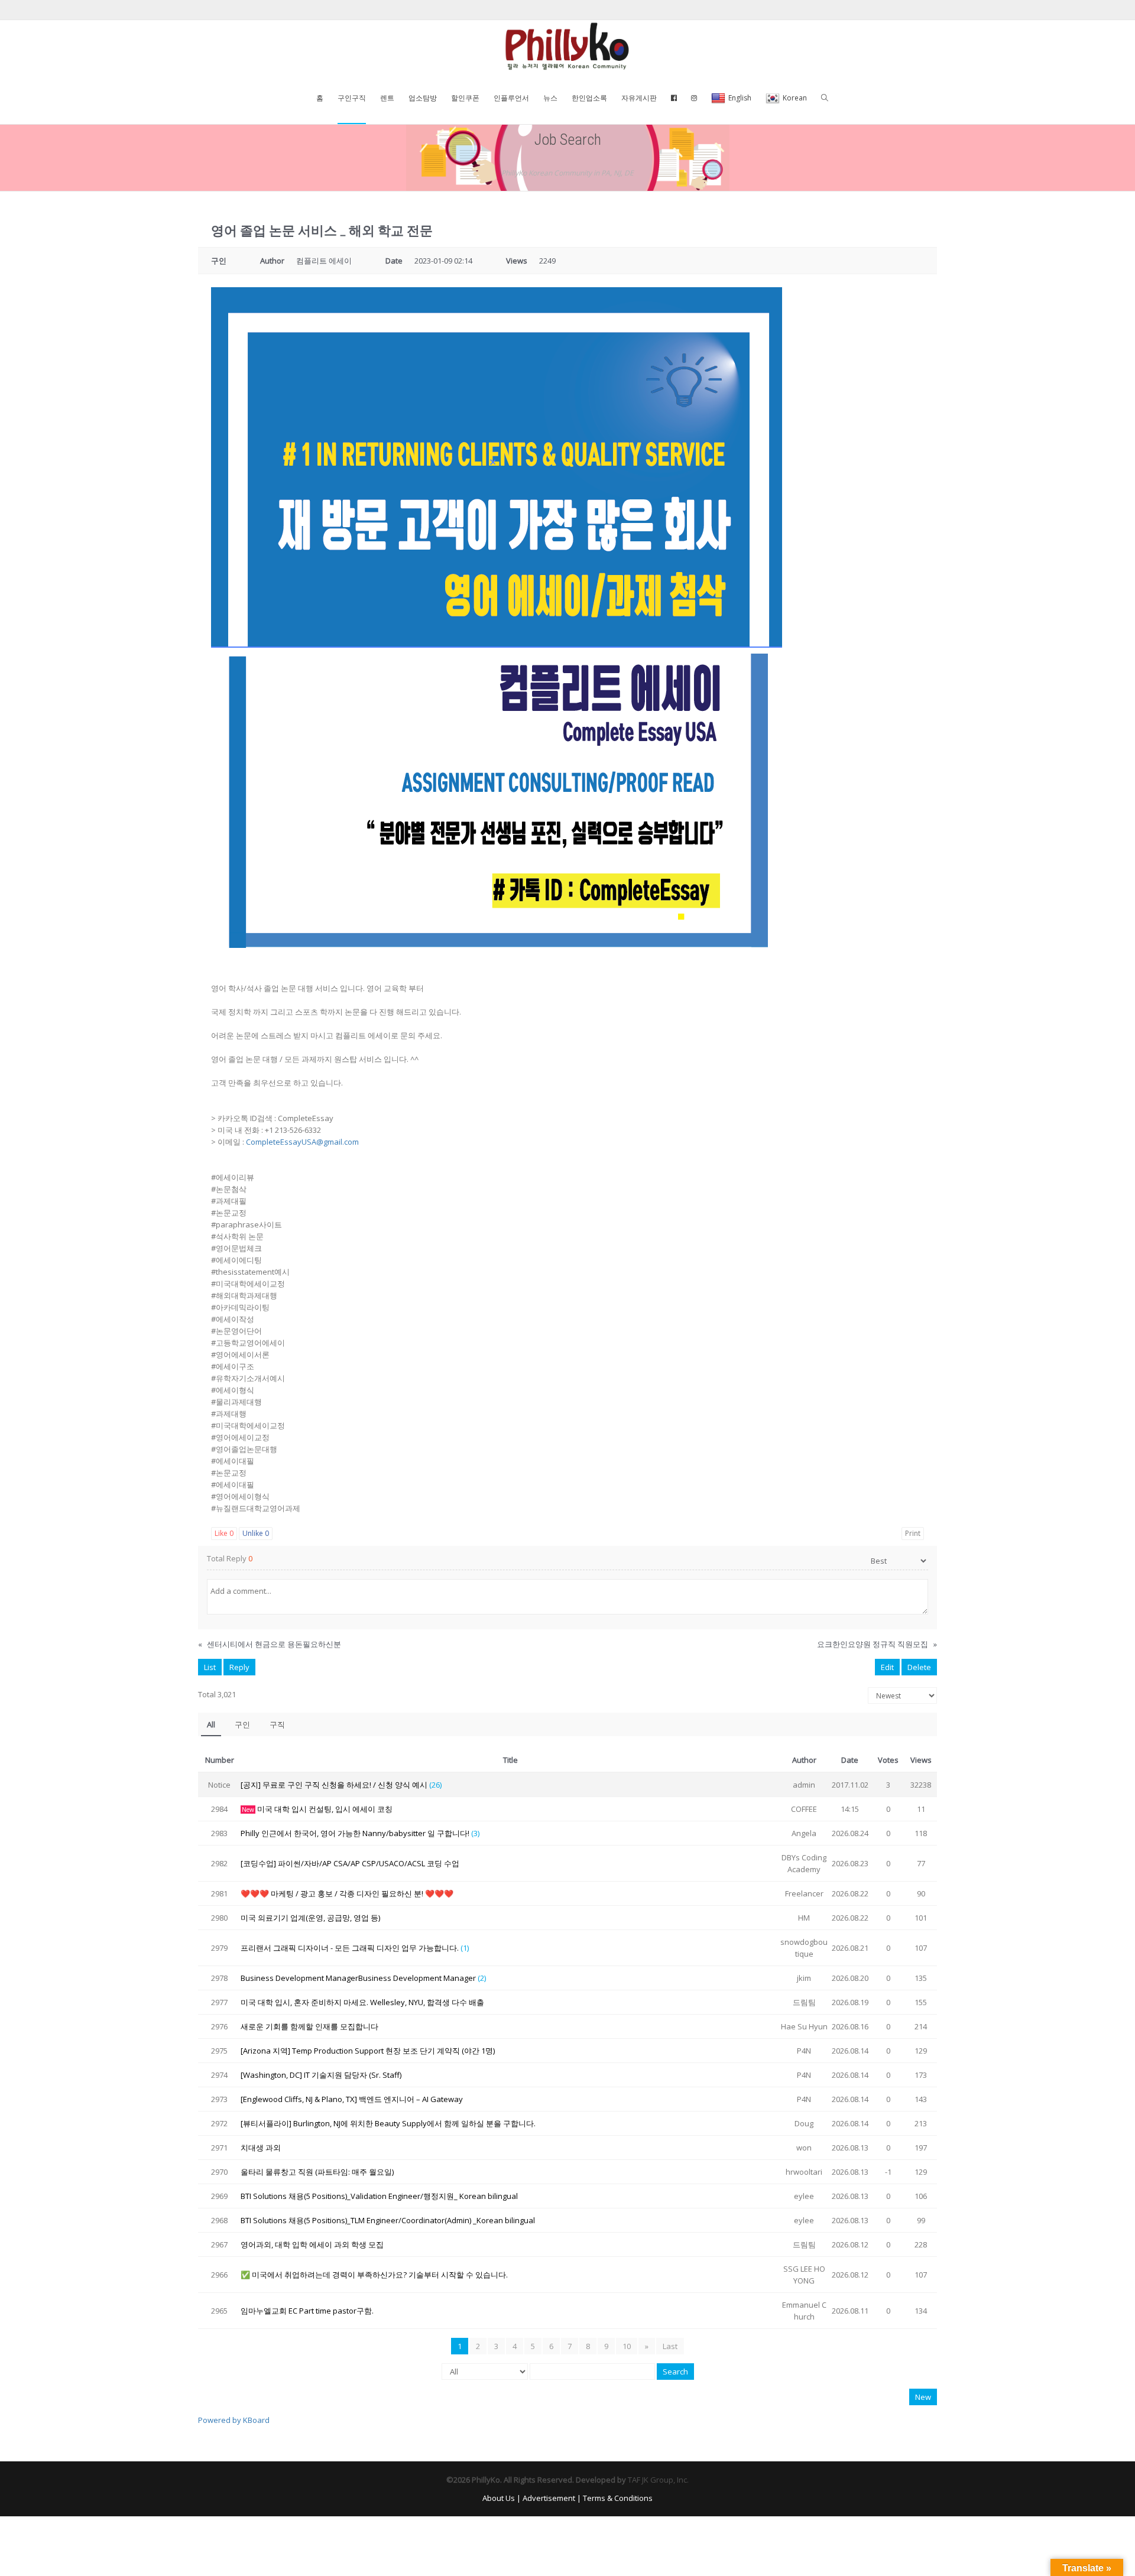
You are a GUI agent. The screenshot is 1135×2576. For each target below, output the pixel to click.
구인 (242, 1724)
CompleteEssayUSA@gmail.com (302, 1142)
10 (627, 2346)
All (211, 1724)
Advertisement (549, 2498)
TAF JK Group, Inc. (658, 2480)
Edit (887, 1667)
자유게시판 (639, 98)
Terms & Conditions (618, 2498)
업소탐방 (423, 98)
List (210, 1667)
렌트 (387, 98)
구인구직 (352, 98)
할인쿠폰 (465, 98)
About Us (499, 2498)
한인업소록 (589, 98)
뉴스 (550, 98)
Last (670, 2346)
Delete (919, 1667)
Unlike (256, 1533)
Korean (795, 98)
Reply (239, 1667)
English (740, 98)
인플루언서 (511, 98)
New (923, 2397)
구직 (277, 1724)
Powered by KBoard (234, 2420)
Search (675, 2372)
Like (224, 1533)
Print (913, 1533)
